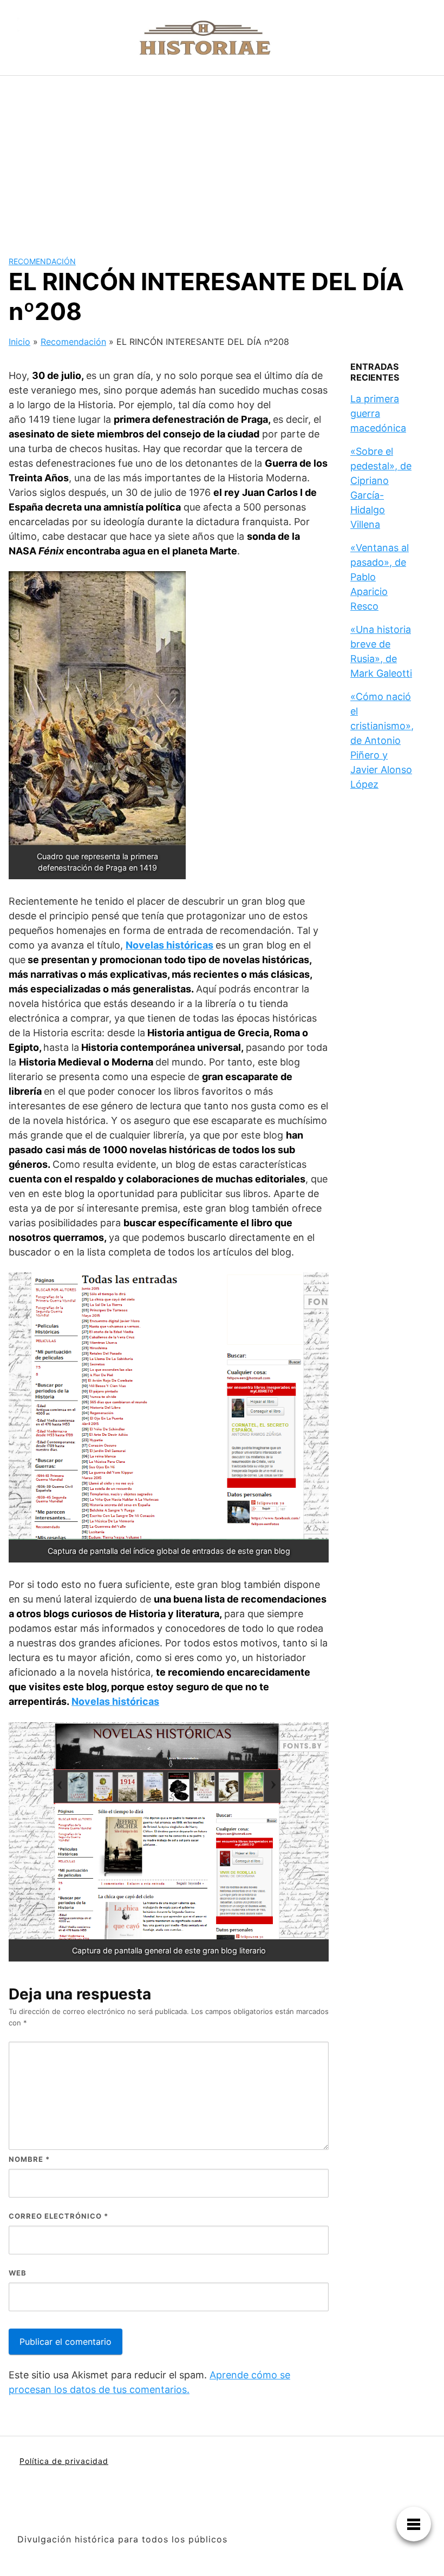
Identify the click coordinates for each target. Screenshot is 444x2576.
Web (18, 2273)
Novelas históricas (169, 945)
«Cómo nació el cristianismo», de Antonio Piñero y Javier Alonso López (382, 740)
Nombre (29, 2159)
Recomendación (42, 261)
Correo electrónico (58, 2216)
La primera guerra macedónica (378, 413)
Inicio (19, 342)
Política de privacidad (64, 2461)
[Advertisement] (222, 157)
